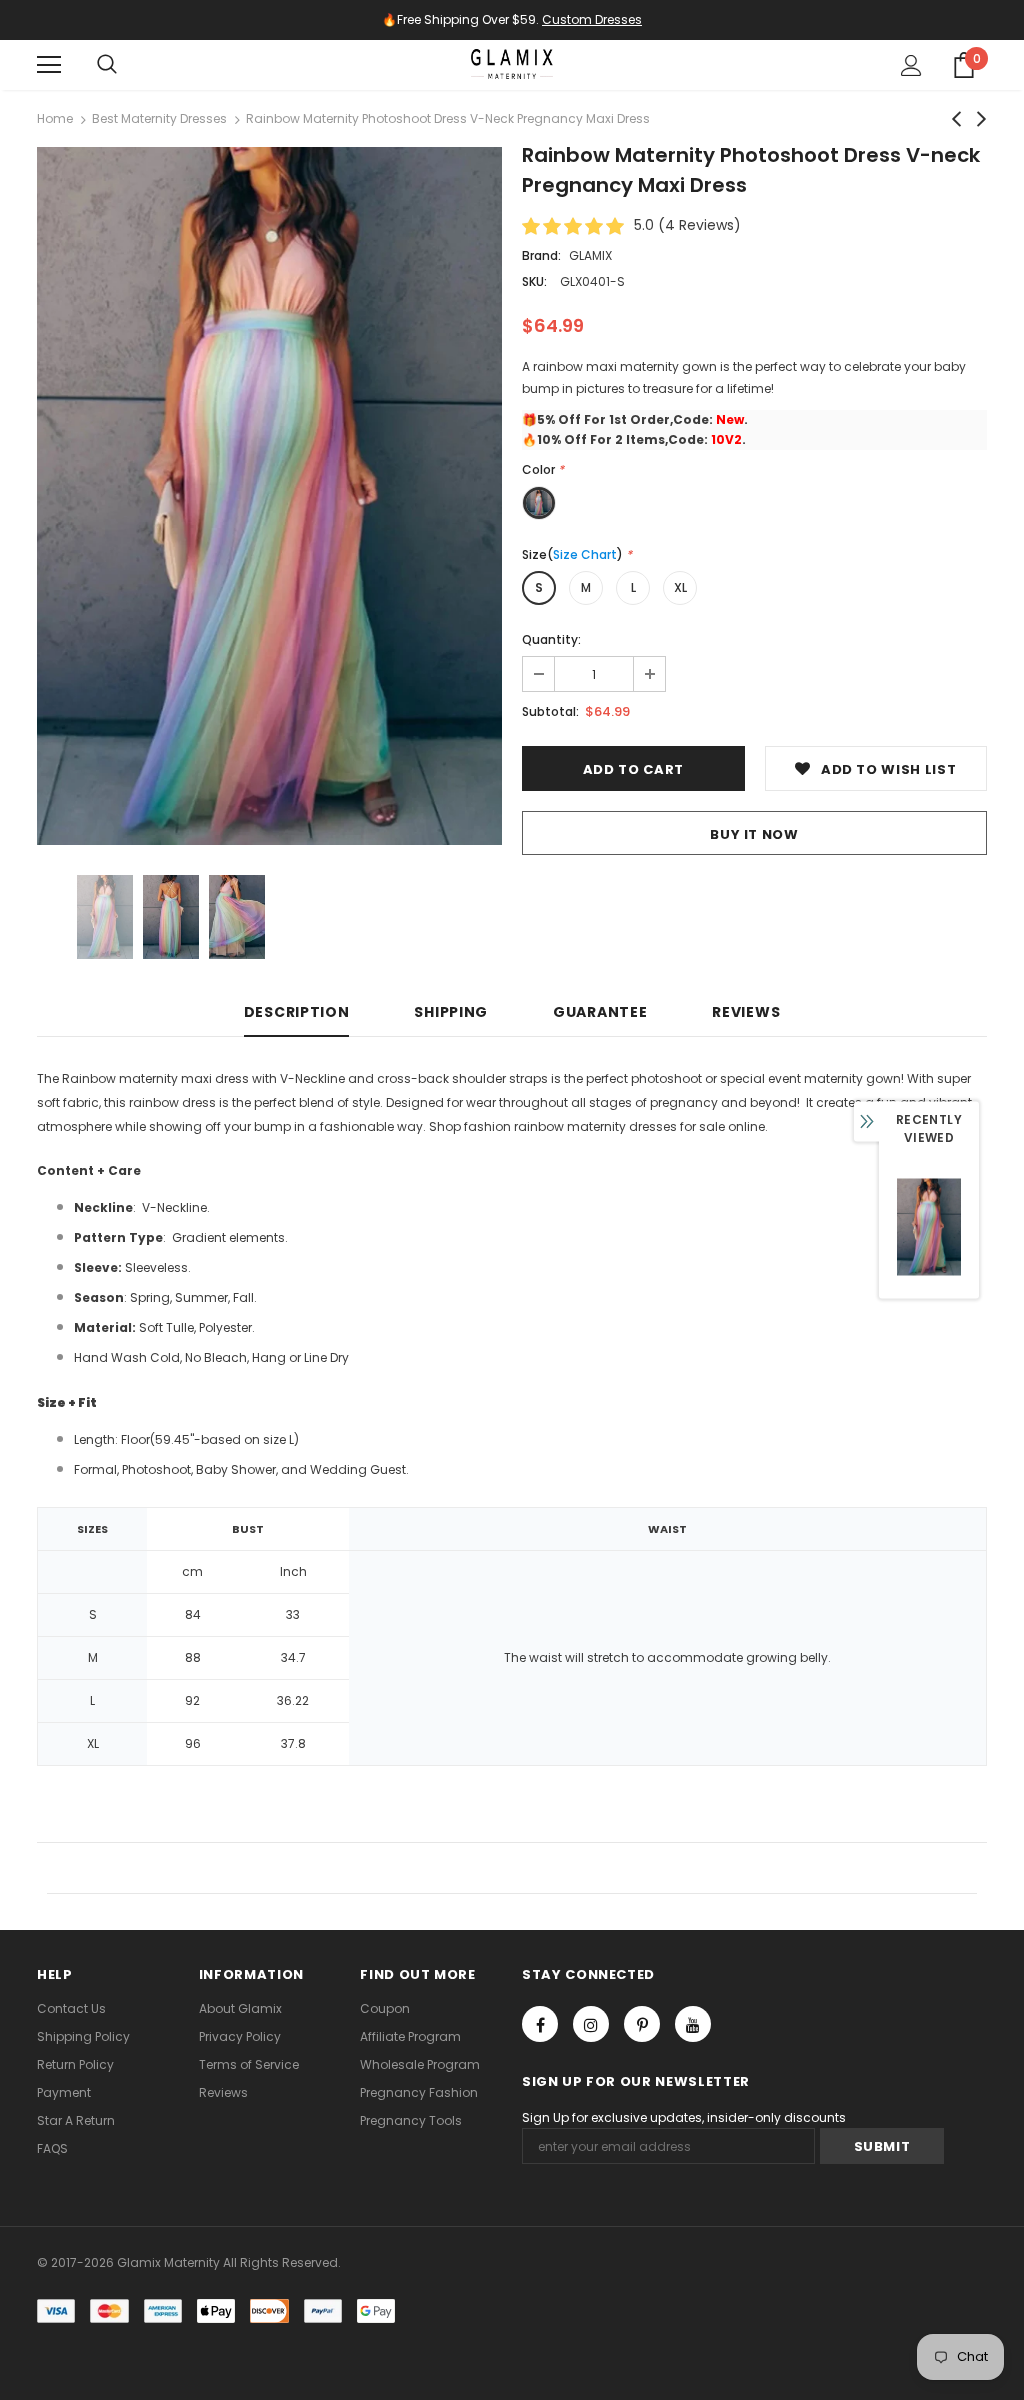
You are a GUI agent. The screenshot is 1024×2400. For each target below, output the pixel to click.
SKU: (534, 281)
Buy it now (754, 834)
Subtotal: (550, 711)
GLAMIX (590, 255)
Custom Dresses (592, 19)
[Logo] (512, 64)
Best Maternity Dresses (159, 118)
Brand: (541, 255)
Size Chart (585, 554)
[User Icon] (911, 65)
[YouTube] (693, 2024)
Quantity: (551, 639)
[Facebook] (540, 2024)
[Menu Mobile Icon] (49, 65)
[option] (269, 496)
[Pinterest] (642, 2024)
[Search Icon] (107, 65)
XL (680, 587)
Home (55, 118)
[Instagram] (591, 2024)
